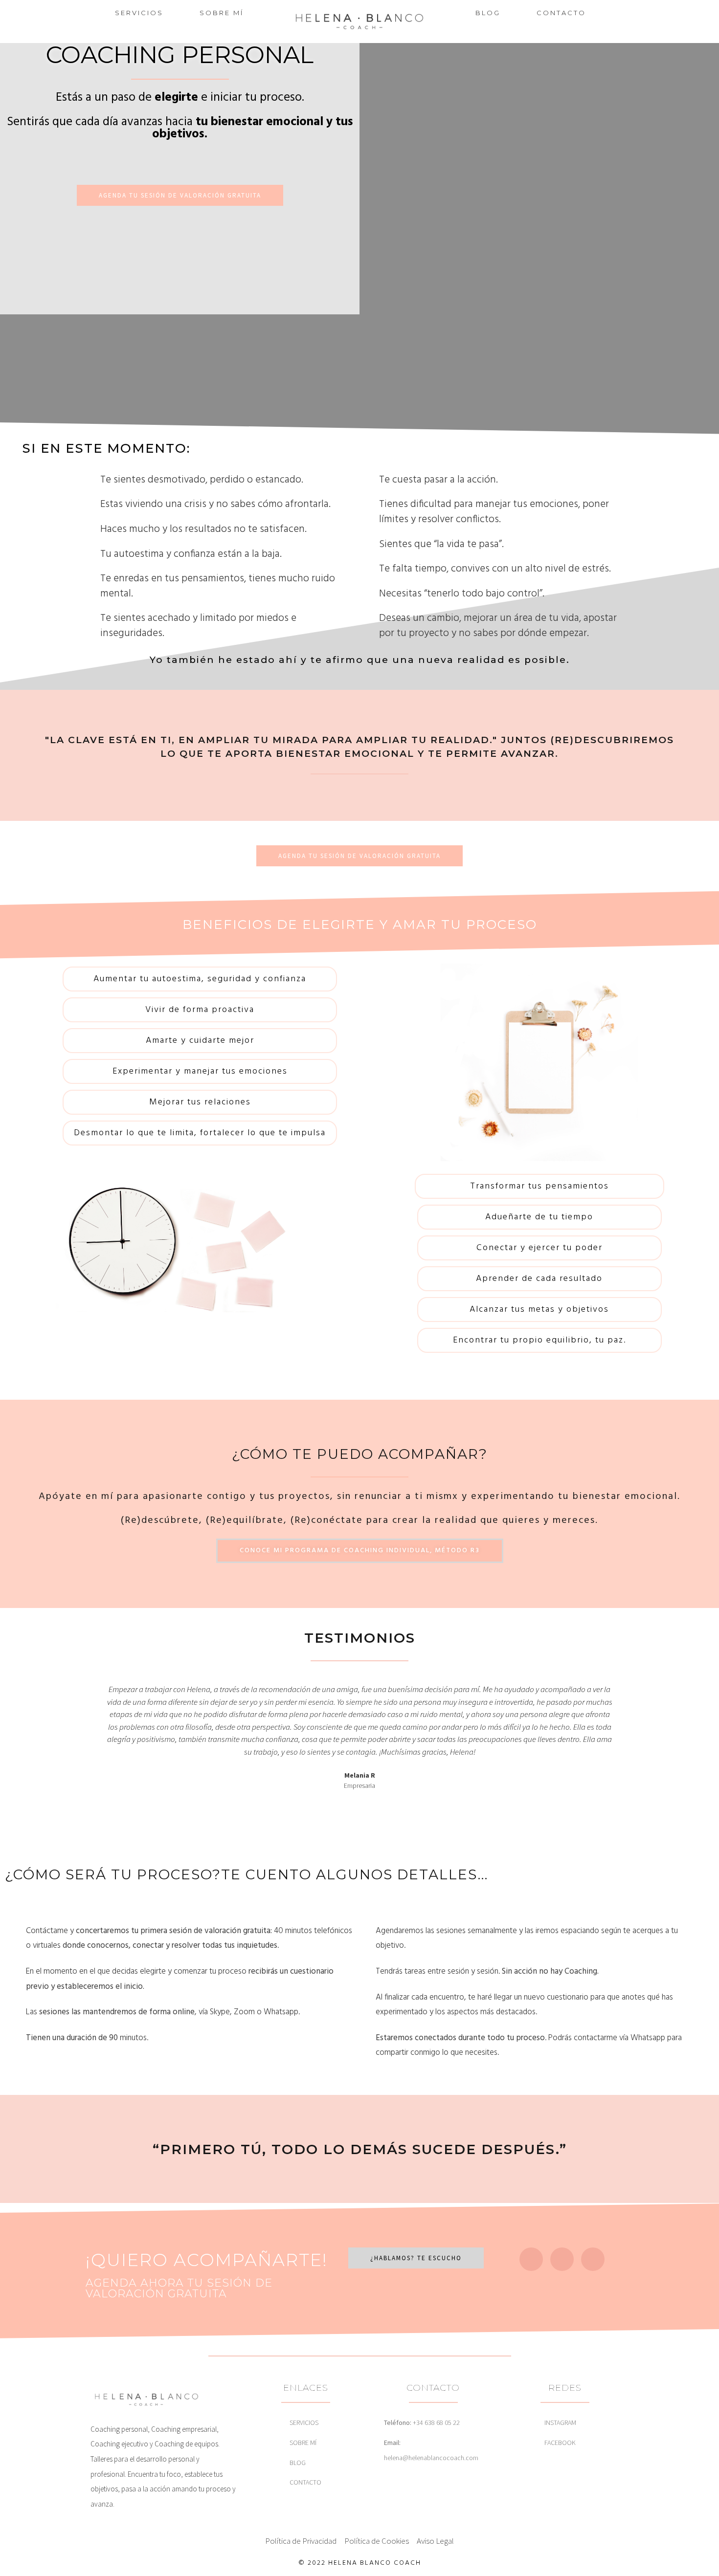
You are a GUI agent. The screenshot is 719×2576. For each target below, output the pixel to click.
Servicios (139, 13)
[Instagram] (531, 2259)
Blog (488, 13)
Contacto (561, 13)
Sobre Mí (222, 13)
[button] (94, 1737)
